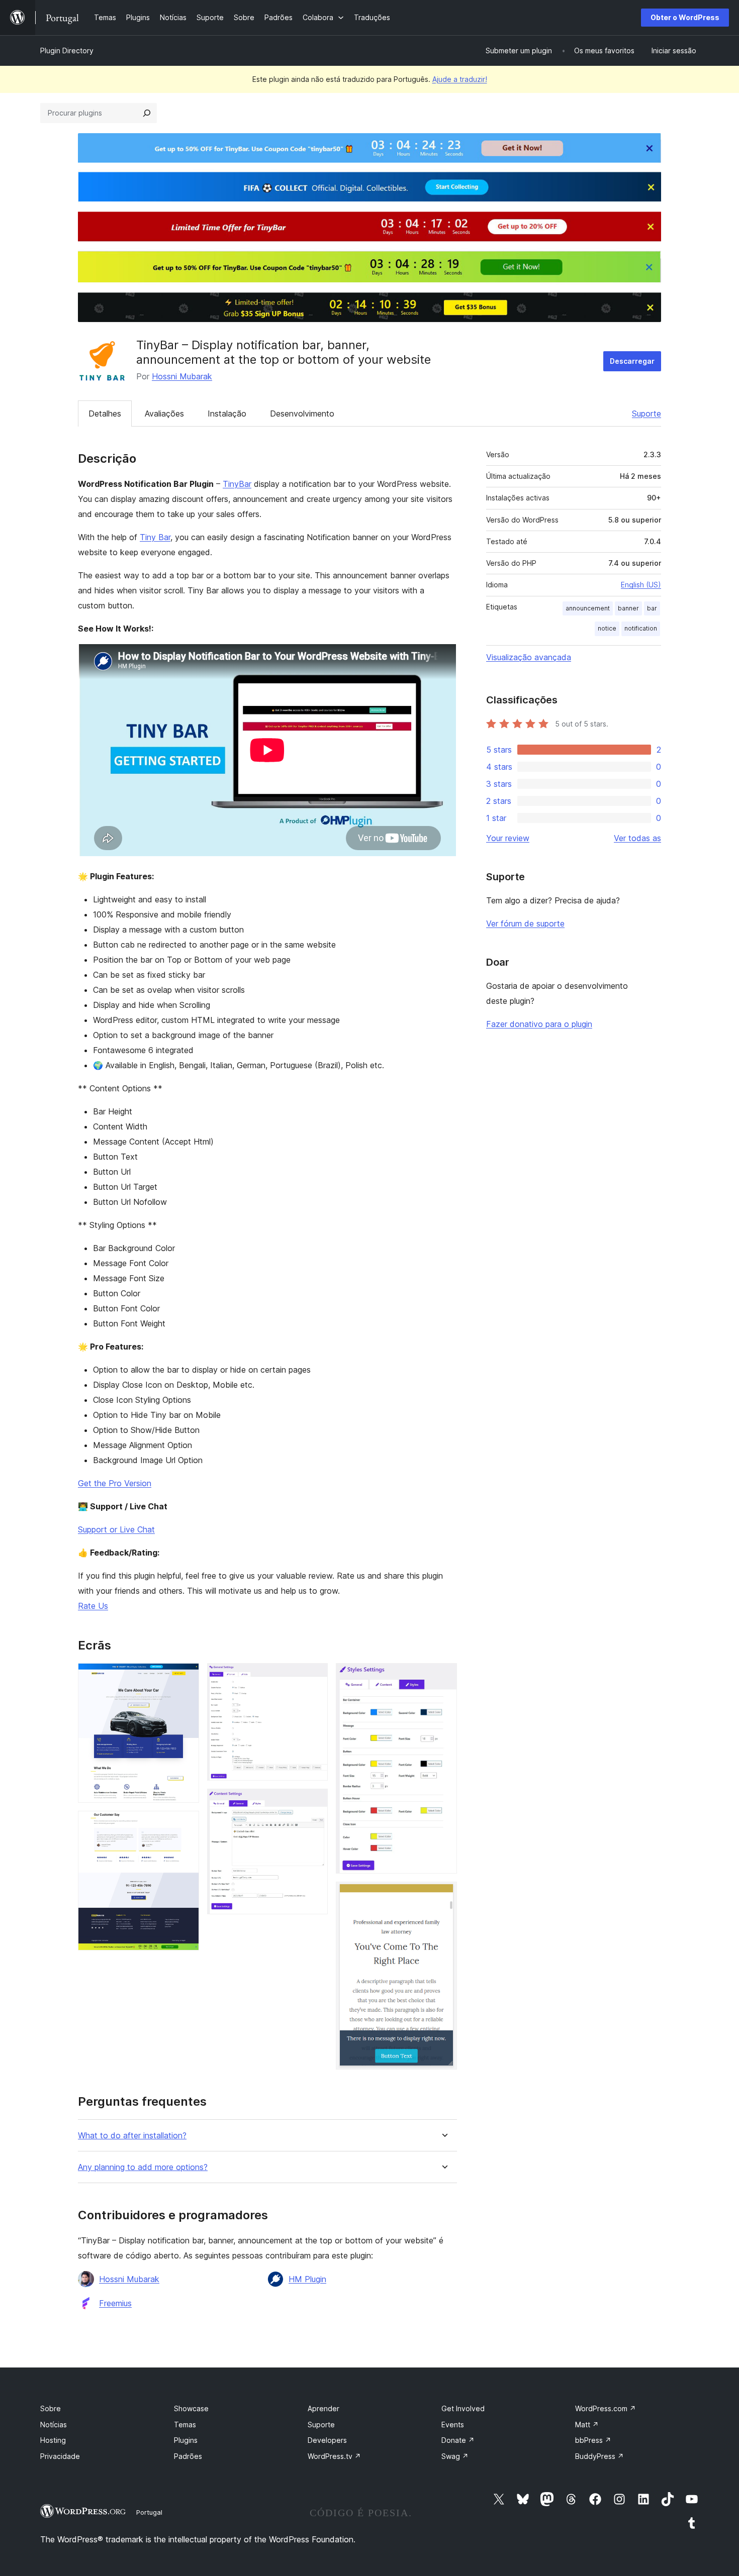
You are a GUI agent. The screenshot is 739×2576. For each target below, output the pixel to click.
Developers (327, 2440)
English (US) (641, 585)
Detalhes (105, 414)
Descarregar (632, 361)
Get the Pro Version (115, 1483)
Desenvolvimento (302, 414)
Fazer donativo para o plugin (539, 1024)
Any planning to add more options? (143, 2167)
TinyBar (237, 484)
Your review (508, 838)
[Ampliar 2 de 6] (186, 1824)
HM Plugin (307, 2279)
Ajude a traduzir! (460, 79)
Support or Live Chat (116, 1529)
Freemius (115, 2303)
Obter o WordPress (685, 17)
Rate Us (93, 1606)
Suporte (646, 414)
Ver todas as (637, 838)
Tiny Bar (155, 537)
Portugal (149, 2512)
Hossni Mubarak (182, 376)
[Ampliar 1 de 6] (186, 1677)
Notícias (54, 2425)
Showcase (191, 2408)
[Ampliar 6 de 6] (443, 1895)
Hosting (53, 2440)
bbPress (593, 2440)
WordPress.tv (334, 2456)
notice (607, 628)
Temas (185, 2425)
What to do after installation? (132, 2136)
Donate (458, 2440)
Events (453, 2425)
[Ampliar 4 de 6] (314, 1802)
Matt (587, 2425)
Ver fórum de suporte (525, 923)
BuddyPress (599, 2456)
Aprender (324, 2408)
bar (652, 608)
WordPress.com (606, 2408)
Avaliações (164, 414)
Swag (455, 2456)
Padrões (188, 2456)
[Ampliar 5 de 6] (443, 1677)
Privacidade (60, 2456)
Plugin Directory (67, 50)
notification (641, 628)
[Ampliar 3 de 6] (314, 1677)
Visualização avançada (529, 657)
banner (628, 608)
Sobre (51, 2408)
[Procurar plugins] (147, 113)
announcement (588, 608)
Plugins (186, 2440)
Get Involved (463, 2408)
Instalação (227, 414)
